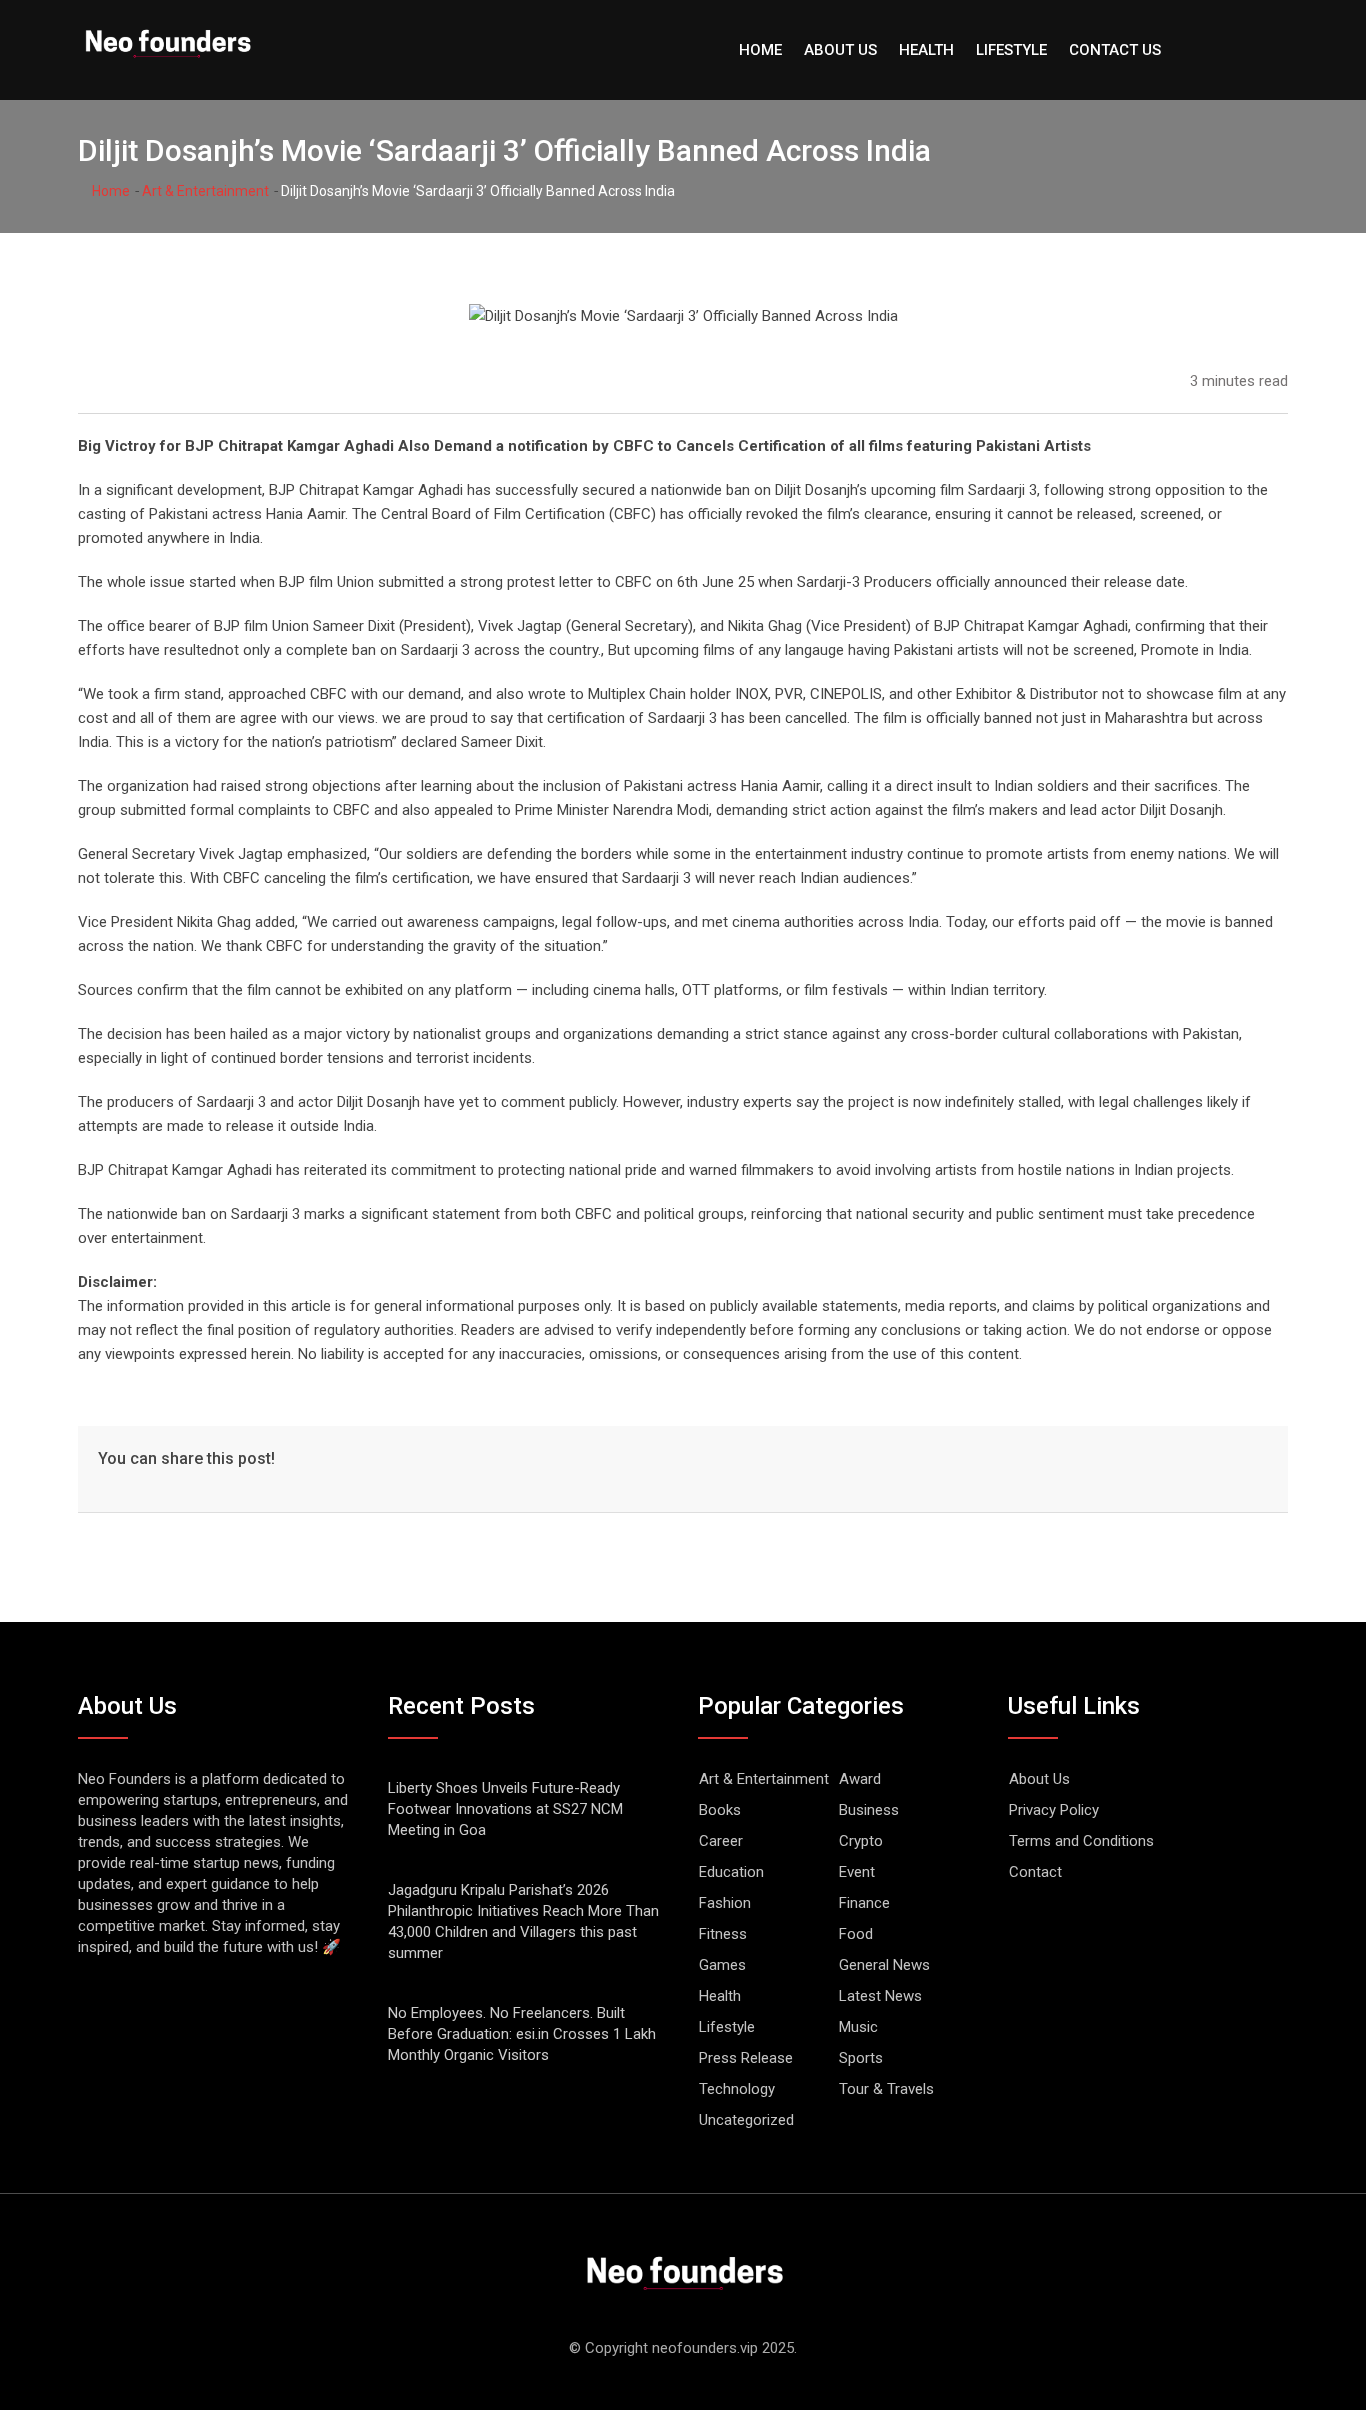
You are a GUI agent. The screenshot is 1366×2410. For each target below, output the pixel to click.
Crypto (861, 1841)
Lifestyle (1011, 50)
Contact (1035, 1872)
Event (857, 1872)
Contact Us (1115, 50)
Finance (864, 1903)
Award (860, 1779)
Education (731, 1872)
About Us (840, 50)
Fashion (725, 1903)
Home (760, 50)
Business (869, 1810)
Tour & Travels (886, 2089)
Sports (861, 2058)
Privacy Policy (1054, 1810)
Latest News (880, 1996)
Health (926, 50)
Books (720, 1810)
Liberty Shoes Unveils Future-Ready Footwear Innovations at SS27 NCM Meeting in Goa (505, 1809)
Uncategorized (746, 2120)
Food (856, 1934)
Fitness (723, 1934)
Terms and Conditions (1081, 1841)
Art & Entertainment (205, 191)
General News (884, 1965)
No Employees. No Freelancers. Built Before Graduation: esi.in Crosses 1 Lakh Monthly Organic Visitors (522, 2034)
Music (858, 2027)
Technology (737, 2089)
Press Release (746, 2058)
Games (722, 1965)
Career (721, 1841)
